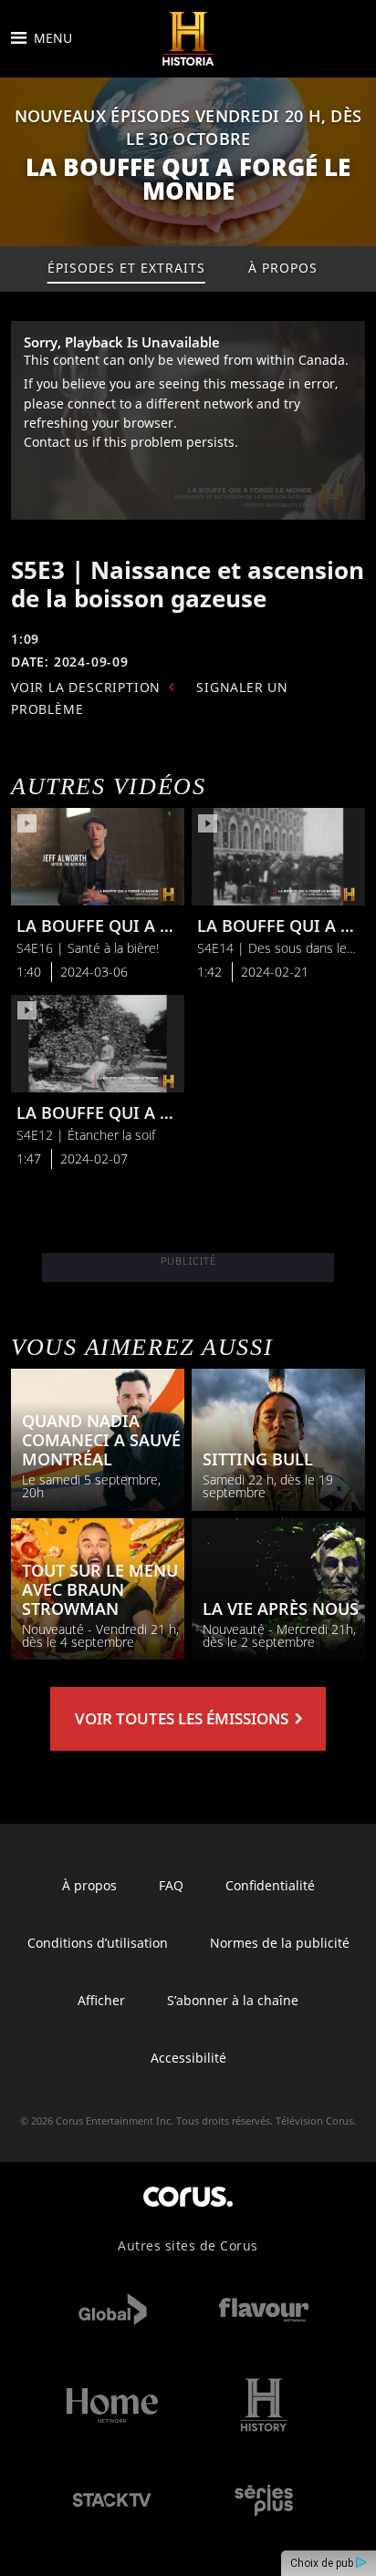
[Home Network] (112, 2405)
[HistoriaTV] (188, 39)
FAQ (171, 1885)
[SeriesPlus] (264, 2501)
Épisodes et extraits (126, 268)
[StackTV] (112, 2501)
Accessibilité (188, 2058)
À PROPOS (283, 268)
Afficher (101, 2000)
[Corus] (188, 2196)
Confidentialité (270, 1885)
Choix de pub (323, 2563)
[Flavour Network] (264, 2309)
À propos (89, 1885)
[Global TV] (112, 2309)
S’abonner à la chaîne (233, 2000)
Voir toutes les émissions (183, 1718)
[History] (264, 2405)
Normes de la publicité (280, 1943)
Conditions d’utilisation (98, 1943)
